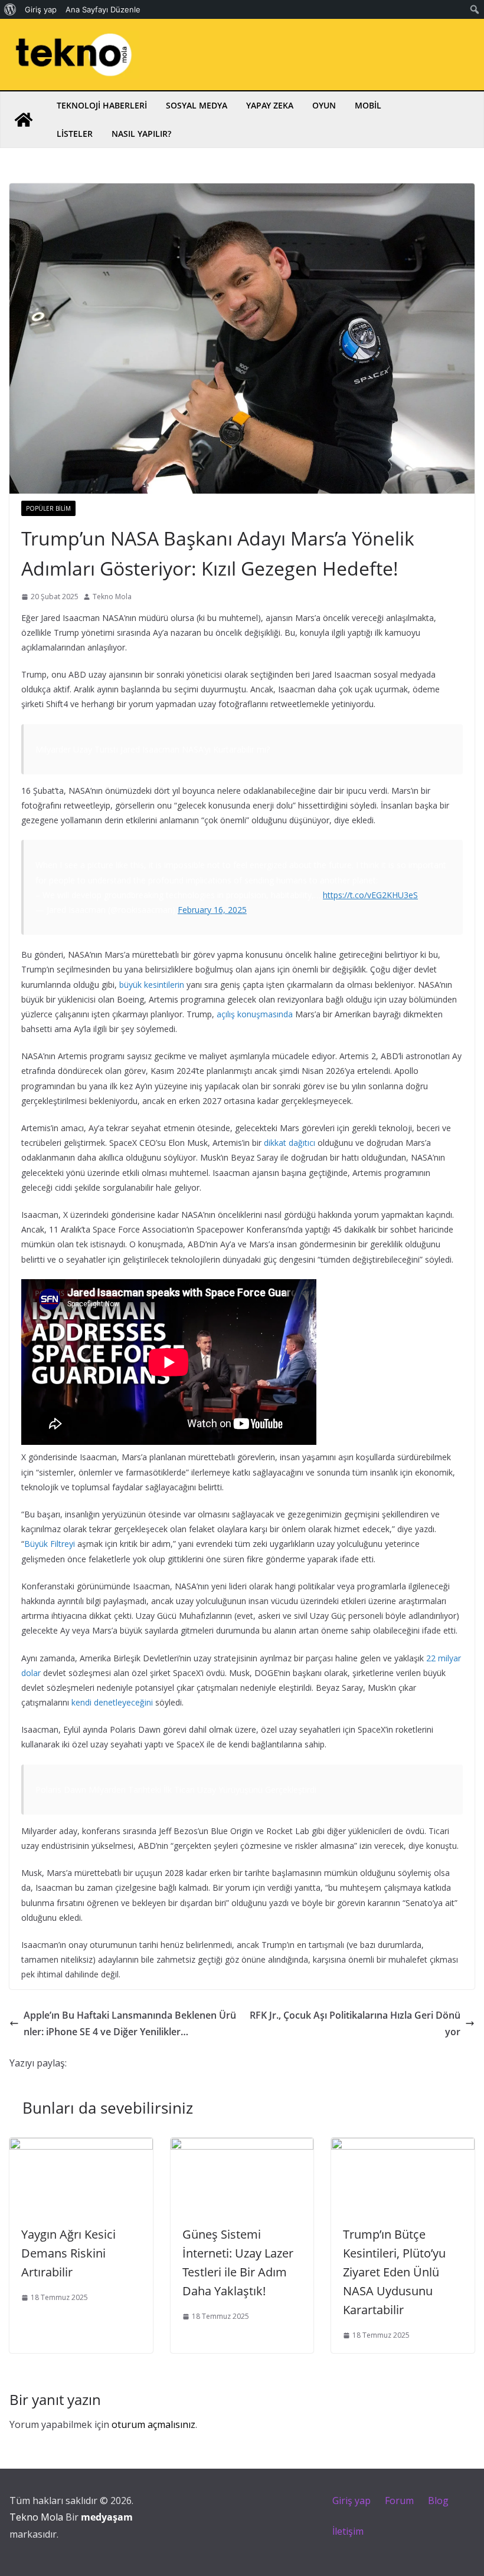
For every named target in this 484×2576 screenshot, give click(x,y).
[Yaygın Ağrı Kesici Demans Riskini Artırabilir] (81, 2146)
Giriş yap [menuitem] (41, 9)
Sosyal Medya (197, 105)
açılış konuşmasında (255, 1014)
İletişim (348, 2531)
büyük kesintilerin (152, 985)
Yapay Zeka (270, 105)
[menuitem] (10, 9)
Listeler (75, 134)
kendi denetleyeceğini (112, 1702)
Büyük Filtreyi (50, 1544)
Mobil (368, 105)
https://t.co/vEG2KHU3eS (370, 895)
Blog (438, 2501)
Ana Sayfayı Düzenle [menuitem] (103, 9)
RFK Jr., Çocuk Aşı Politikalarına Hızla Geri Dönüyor (355, 2024)
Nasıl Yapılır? (141, 134)
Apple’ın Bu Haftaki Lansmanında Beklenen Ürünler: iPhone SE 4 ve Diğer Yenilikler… (130, 2024)
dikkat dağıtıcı (290, 1143)
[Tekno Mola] (24, 120)
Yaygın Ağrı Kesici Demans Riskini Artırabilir (68, 2253)
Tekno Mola (112, 597)
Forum (399, 2501)
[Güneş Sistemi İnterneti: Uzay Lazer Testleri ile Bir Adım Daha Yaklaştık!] (242, 2146)
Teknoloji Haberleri (102, 105)
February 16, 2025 (212, 910)
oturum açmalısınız (153, 2424)
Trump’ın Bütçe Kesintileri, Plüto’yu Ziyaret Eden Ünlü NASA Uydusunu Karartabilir (394, 2272)
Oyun (324, 105)
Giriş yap (351, 2501)
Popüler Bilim (48, 508)
